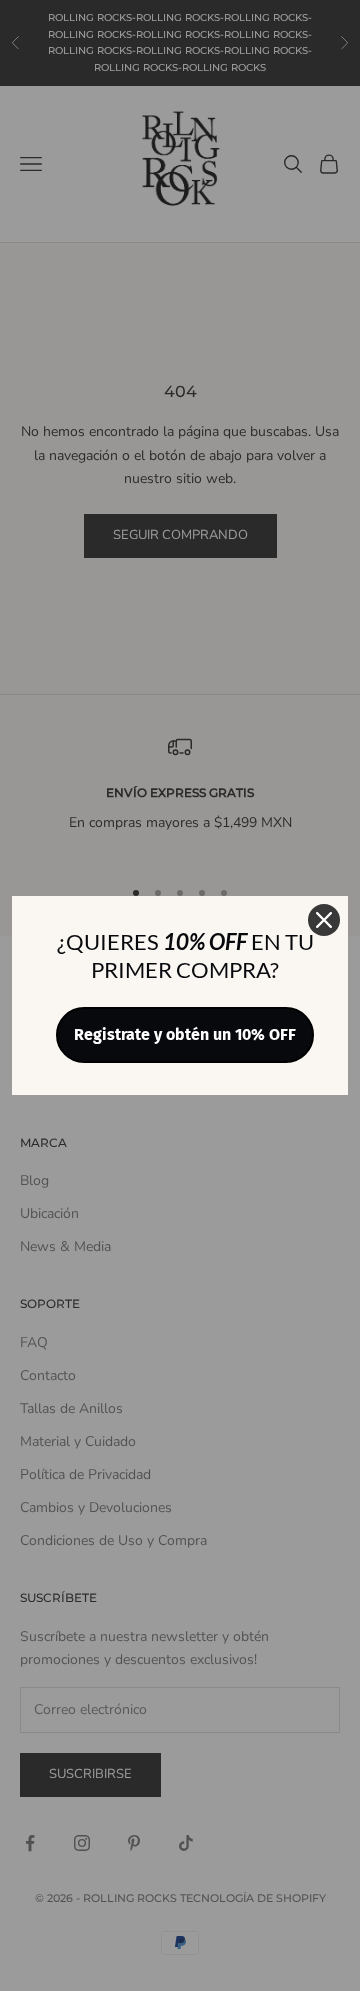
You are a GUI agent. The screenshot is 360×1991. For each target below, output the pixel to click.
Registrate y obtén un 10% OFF (185, 1034)
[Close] (324, 920)
